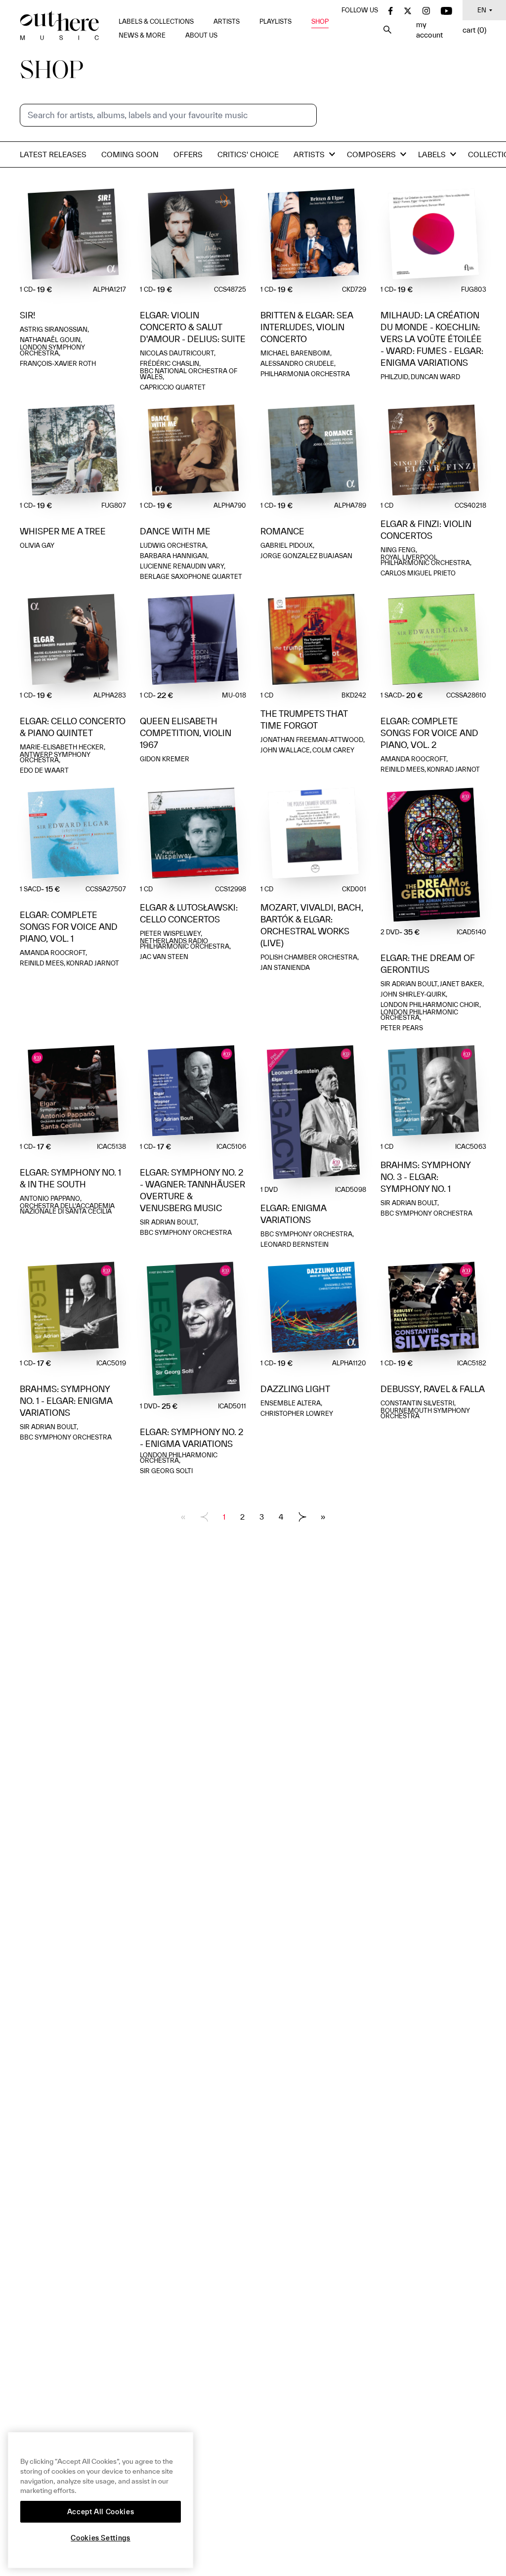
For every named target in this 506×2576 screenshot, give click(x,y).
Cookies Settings (101, 2538)
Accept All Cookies (101, 2512)
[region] (101, 2500)
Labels (432, 154)
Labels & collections (156, 22)
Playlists (275, 22)
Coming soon (130, 154)
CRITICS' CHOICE (248, 154)
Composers (371, 154)
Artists (227, 22)
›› (323, 1517)
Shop (320, 22)
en (482, 10)
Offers (188, 154)
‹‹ (183, 1517)
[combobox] (168, 115)
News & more (142, 35)
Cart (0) (474, 30)
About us (201, 35)
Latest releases (53, 154)
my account (429, 30)
